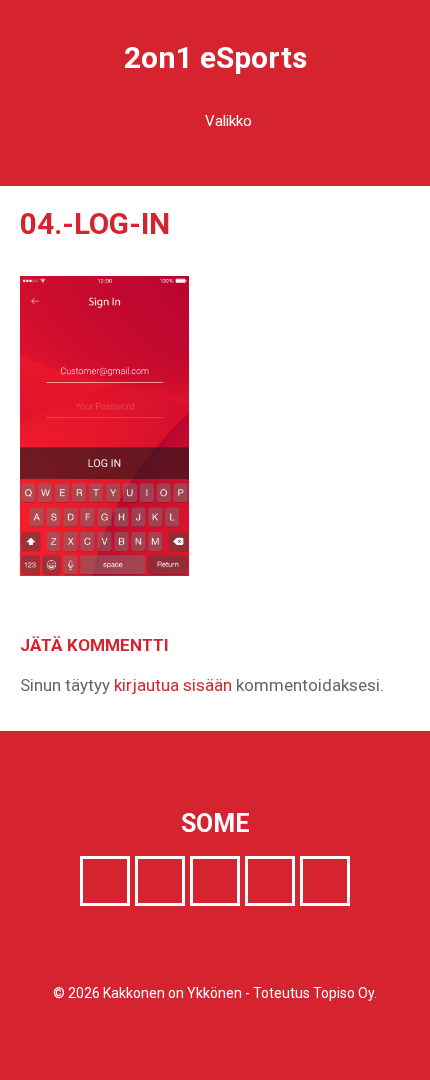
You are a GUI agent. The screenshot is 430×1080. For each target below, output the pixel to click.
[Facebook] (105, 881)
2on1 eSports (215, 57)
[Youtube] (270, 881)
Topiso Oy (343, 993)
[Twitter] (160, 881)
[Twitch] (325, 881)
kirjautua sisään (173, 685)
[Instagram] (215, 881)
